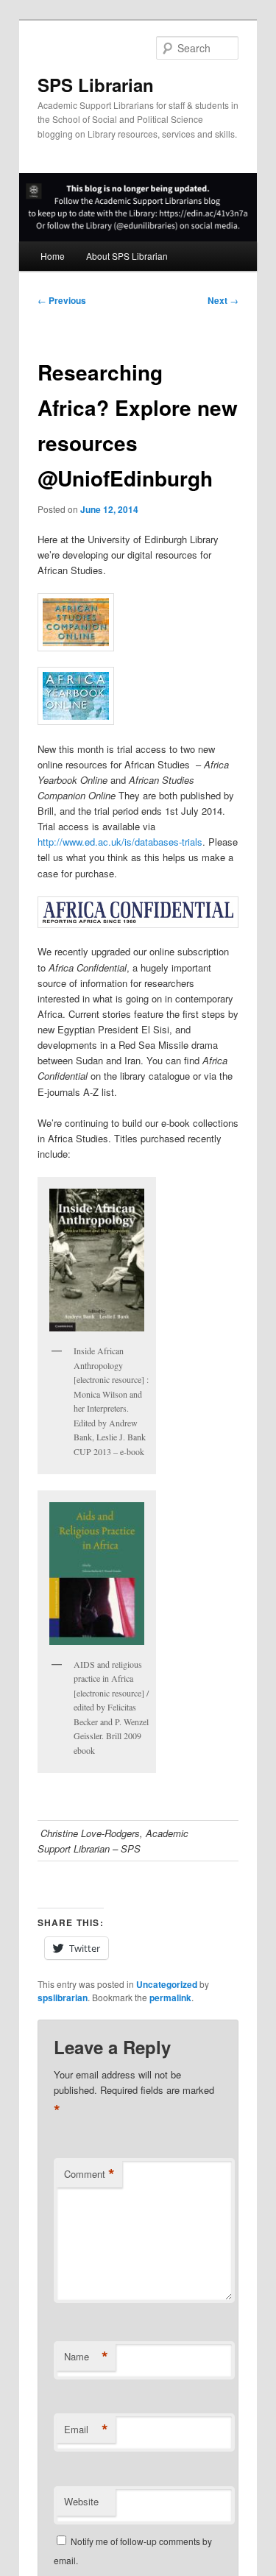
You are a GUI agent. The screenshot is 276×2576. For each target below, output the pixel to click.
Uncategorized (167, 1984)
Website (81, 2501)
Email (86, 2430)
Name (86, 2357)
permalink (170, 1998)
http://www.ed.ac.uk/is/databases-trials (120, 842)
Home (53, 256)
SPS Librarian (96, 85)
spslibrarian (63, 1998)
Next (223, 300)
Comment (89, 2174)
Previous (62, 300)
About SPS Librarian (127, 256)
